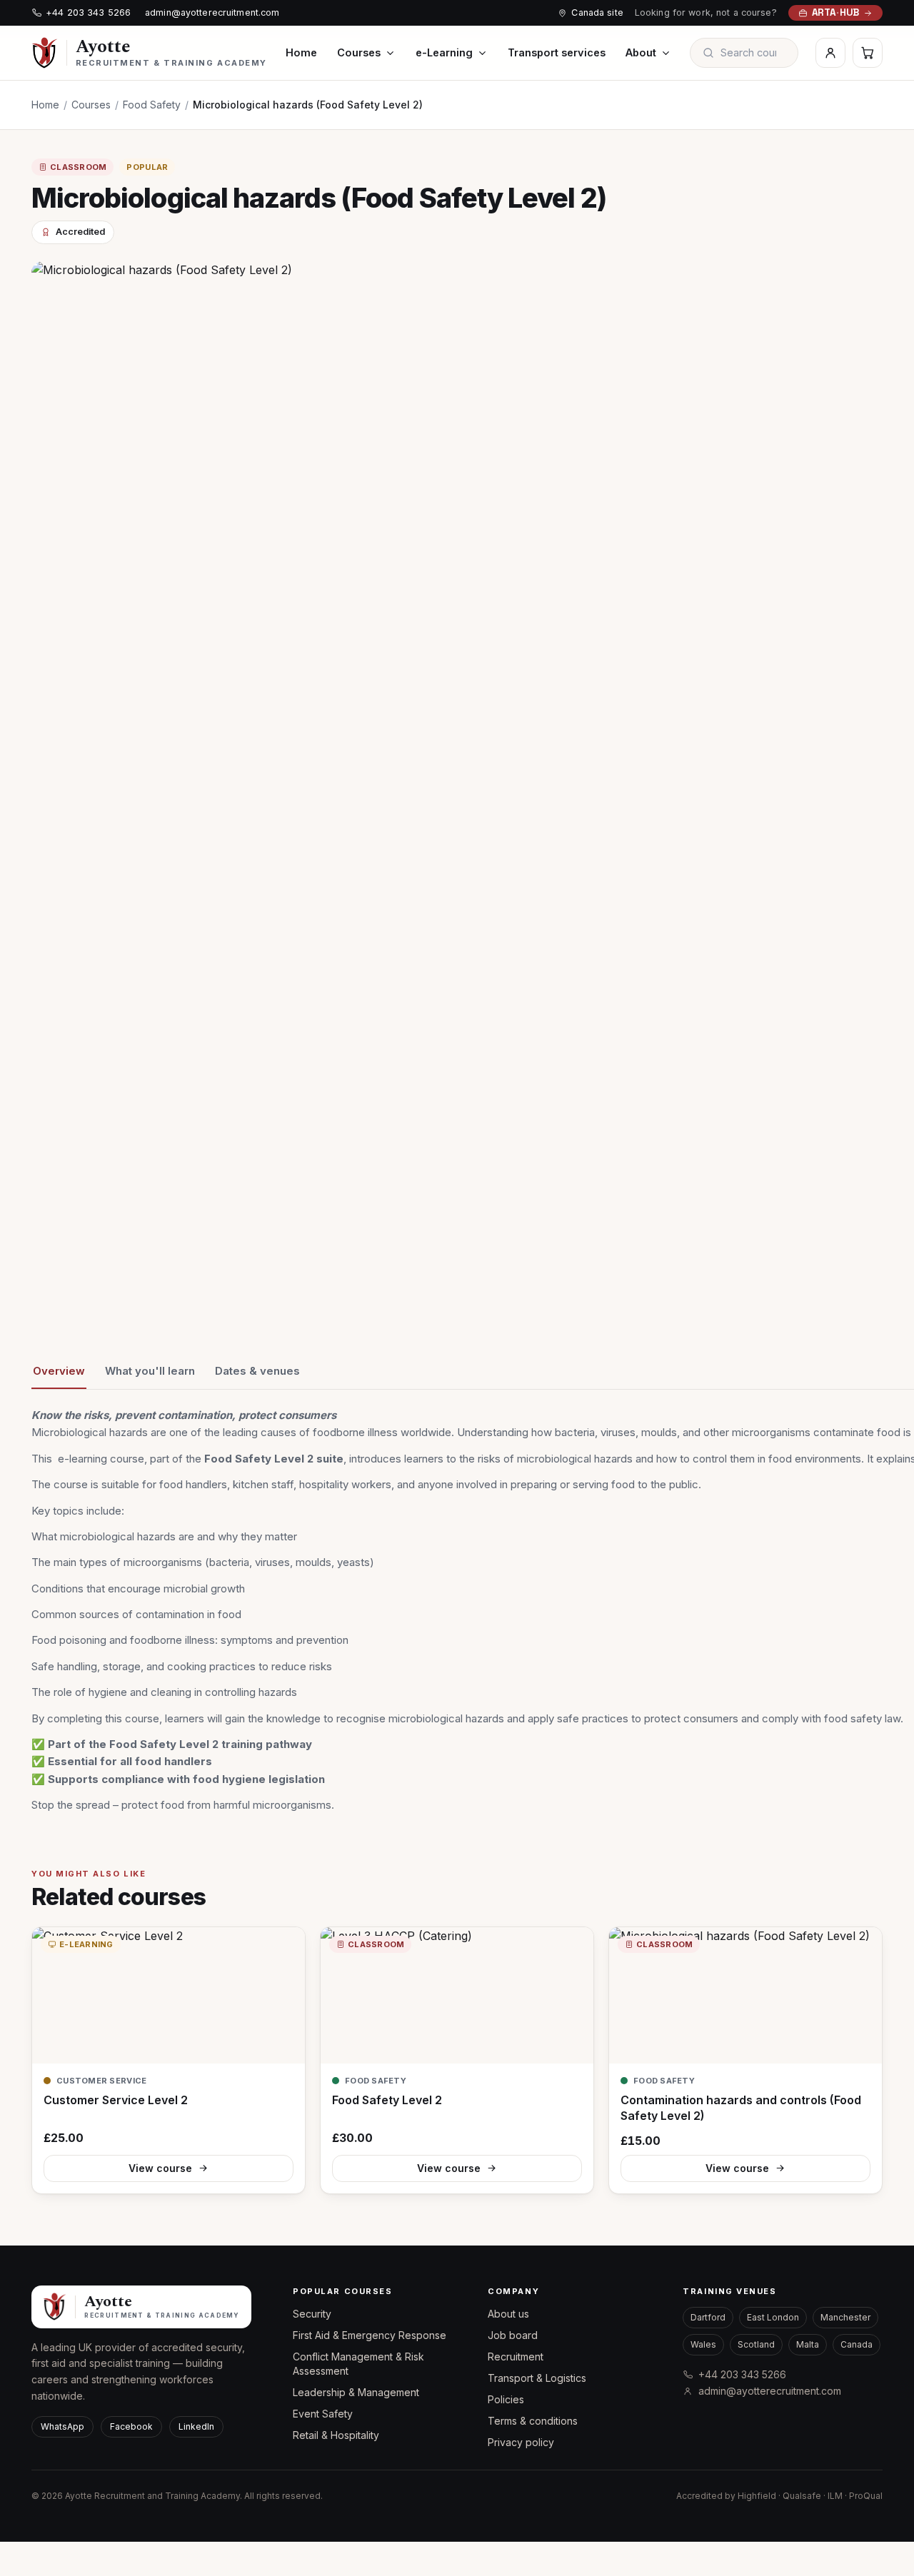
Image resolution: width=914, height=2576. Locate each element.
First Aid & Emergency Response (370, 2335)
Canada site (597, 12)
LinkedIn (196, 2426)
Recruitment (516, 2357)
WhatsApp (62, 2426)
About (641, 52)
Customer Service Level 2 (116, 2100)
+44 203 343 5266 (88, 12)
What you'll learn (150, 1371)
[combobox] (753, 53)
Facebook (131, 2426)
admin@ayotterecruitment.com (212, 12)
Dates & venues (257, 1371)
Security (312, 2314)
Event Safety (323, 2414)
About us (508, 2314)
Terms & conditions (533, 2421)
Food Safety (152, 105)
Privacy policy (521, 2442)
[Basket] (868, 53)
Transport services (557, 52)
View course (160, 2168)
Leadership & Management (356, 2392)
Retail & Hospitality (336, 2435)
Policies (506, 2399)
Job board (513, 2335)
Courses (359, 52)
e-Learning (444, 52)
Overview (59, 1371)
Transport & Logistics (537, 2378)
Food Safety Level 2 (387, 2100)
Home (301, 52)
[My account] (830, 53)
